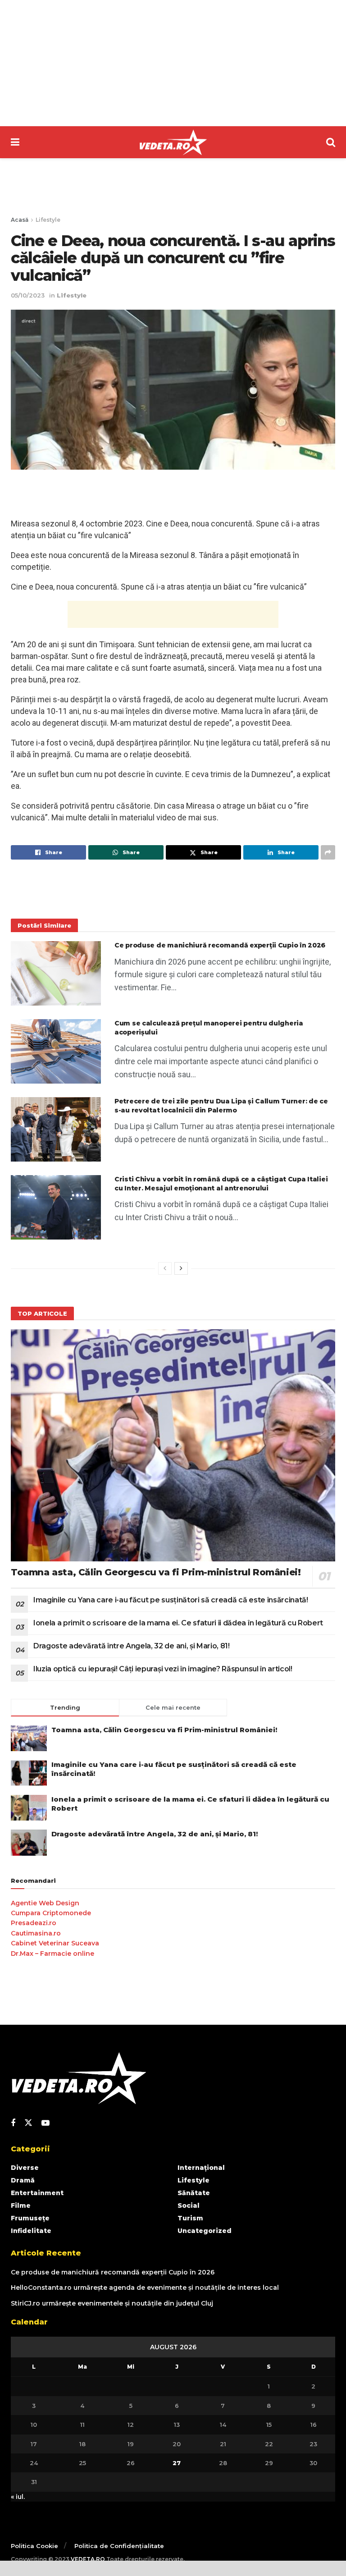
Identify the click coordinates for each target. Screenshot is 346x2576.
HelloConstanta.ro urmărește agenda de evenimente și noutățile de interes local (145, 2288)
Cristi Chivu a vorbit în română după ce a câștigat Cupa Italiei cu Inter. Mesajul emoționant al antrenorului (221, 1184)
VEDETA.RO (88, 2559)
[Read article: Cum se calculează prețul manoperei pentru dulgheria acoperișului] (56, 1051)
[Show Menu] (15, 142)
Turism (190, 2218)
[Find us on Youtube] (46, 2123)
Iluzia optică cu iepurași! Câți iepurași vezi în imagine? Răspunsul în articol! (163, 1669)
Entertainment (37, 2193)
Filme (21, 2205)
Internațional (201, 2168)
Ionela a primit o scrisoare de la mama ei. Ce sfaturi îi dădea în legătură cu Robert (178, 1623)
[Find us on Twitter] (28, 2123)
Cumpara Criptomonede (51, 1913)
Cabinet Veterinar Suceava (55, 1943)
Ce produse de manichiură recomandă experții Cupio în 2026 (220, 945)
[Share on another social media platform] (328, 852)
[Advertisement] (173, 63)
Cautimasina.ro (36, 1933)
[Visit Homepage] (173, 142)
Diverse (25, 2168)
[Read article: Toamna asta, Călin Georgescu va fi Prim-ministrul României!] (173, 1445)
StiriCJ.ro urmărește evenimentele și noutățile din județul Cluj (112, 2303)
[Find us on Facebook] (13, 2123)
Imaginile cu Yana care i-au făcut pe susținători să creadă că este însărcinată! (171, 1600)
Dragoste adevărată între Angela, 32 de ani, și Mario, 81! (132, 1646)
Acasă (20, 220)
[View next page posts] (181, 1268)
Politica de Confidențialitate (119, 2546)
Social (189, 2205)
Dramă (23, 2180)
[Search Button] (331, 142)
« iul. (18, 2497)
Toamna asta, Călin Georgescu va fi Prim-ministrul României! (156, 1572)
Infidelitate (31, 2231)
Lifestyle (48, 220)
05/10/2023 (28, 295)
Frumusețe (30, 2218)
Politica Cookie (34, 2546)
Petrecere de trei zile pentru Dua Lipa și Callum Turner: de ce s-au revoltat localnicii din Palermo (221, 1106)
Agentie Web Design (45, 1903)
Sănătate (194, 2193)
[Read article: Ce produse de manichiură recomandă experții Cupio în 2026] (56, 973)
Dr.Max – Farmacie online (52, 1954)
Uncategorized (205, 2231)
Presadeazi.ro (34, 1923)
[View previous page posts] (165, 1268)
